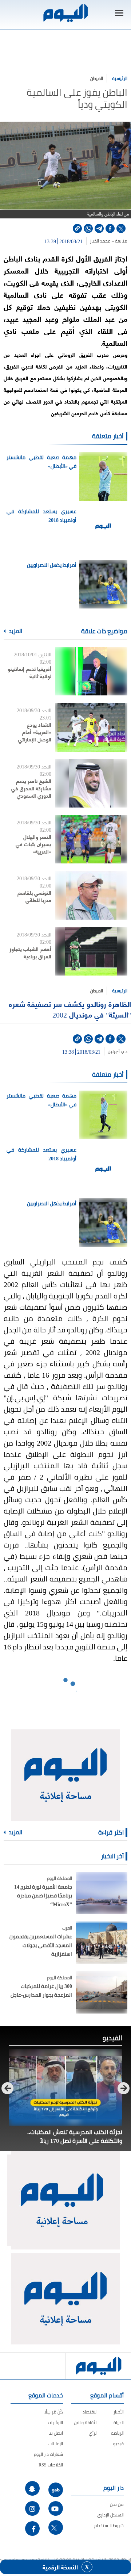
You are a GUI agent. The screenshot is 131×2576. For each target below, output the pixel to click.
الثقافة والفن (86, 2422)
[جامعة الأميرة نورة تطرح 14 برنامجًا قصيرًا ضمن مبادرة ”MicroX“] (102, 1893)
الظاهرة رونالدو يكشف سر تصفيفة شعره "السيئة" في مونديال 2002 (70, 1009)
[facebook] (110, 228)
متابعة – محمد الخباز (109, 241)
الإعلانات (56, 2444)
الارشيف (55, 2422)
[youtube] (56, 2508)
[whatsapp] (88, 228)
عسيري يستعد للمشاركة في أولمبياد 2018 (41, 516)
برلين (112, 1052)
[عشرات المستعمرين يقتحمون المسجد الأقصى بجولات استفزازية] (102, 1943)
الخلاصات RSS (51, 2465)
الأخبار (119, 2412)
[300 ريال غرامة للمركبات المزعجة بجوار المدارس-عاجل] (102, 1992)
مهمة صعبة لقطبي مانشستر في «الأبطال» (41, 462)
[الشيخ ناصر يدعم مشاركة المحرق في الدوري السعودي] (91, 783)
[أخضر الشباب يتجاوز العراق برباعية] (91, 951)
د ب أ (123, 1052)
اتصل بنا (56, 2433)
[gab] (56, 2490)
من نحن (117, 2504)
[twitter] (121, 228)
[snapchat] (32, 2488)
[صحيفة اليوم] (65, 13)
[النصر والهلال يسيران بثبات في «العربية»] (91, 839)
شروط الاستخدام (109, 2525)
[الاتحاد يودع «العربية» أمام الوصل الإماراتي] (91, 727)
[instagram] (32, 2508)
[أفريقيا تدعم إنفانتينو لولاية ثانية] (91, 671)
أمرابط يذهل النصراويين (52, 565)
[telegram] (99, 228)
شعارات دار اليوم (48, 2454)
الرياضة (117, 2433)
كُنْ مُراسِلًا (54, 2412)
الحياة (119, 2422)
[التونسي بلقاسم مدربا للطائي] (91, 895)
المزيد (15, 631)
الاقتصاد (90, 2412)
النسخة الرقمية (60, 2567)
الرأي (93, 2433)
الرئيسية (120, 78)
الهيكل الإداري (110, 2515)
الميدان (97, 78)
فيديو (118, 2444)
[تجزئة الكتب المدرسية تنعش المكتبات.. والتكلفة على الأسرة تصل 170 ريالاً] (65, 2087)
